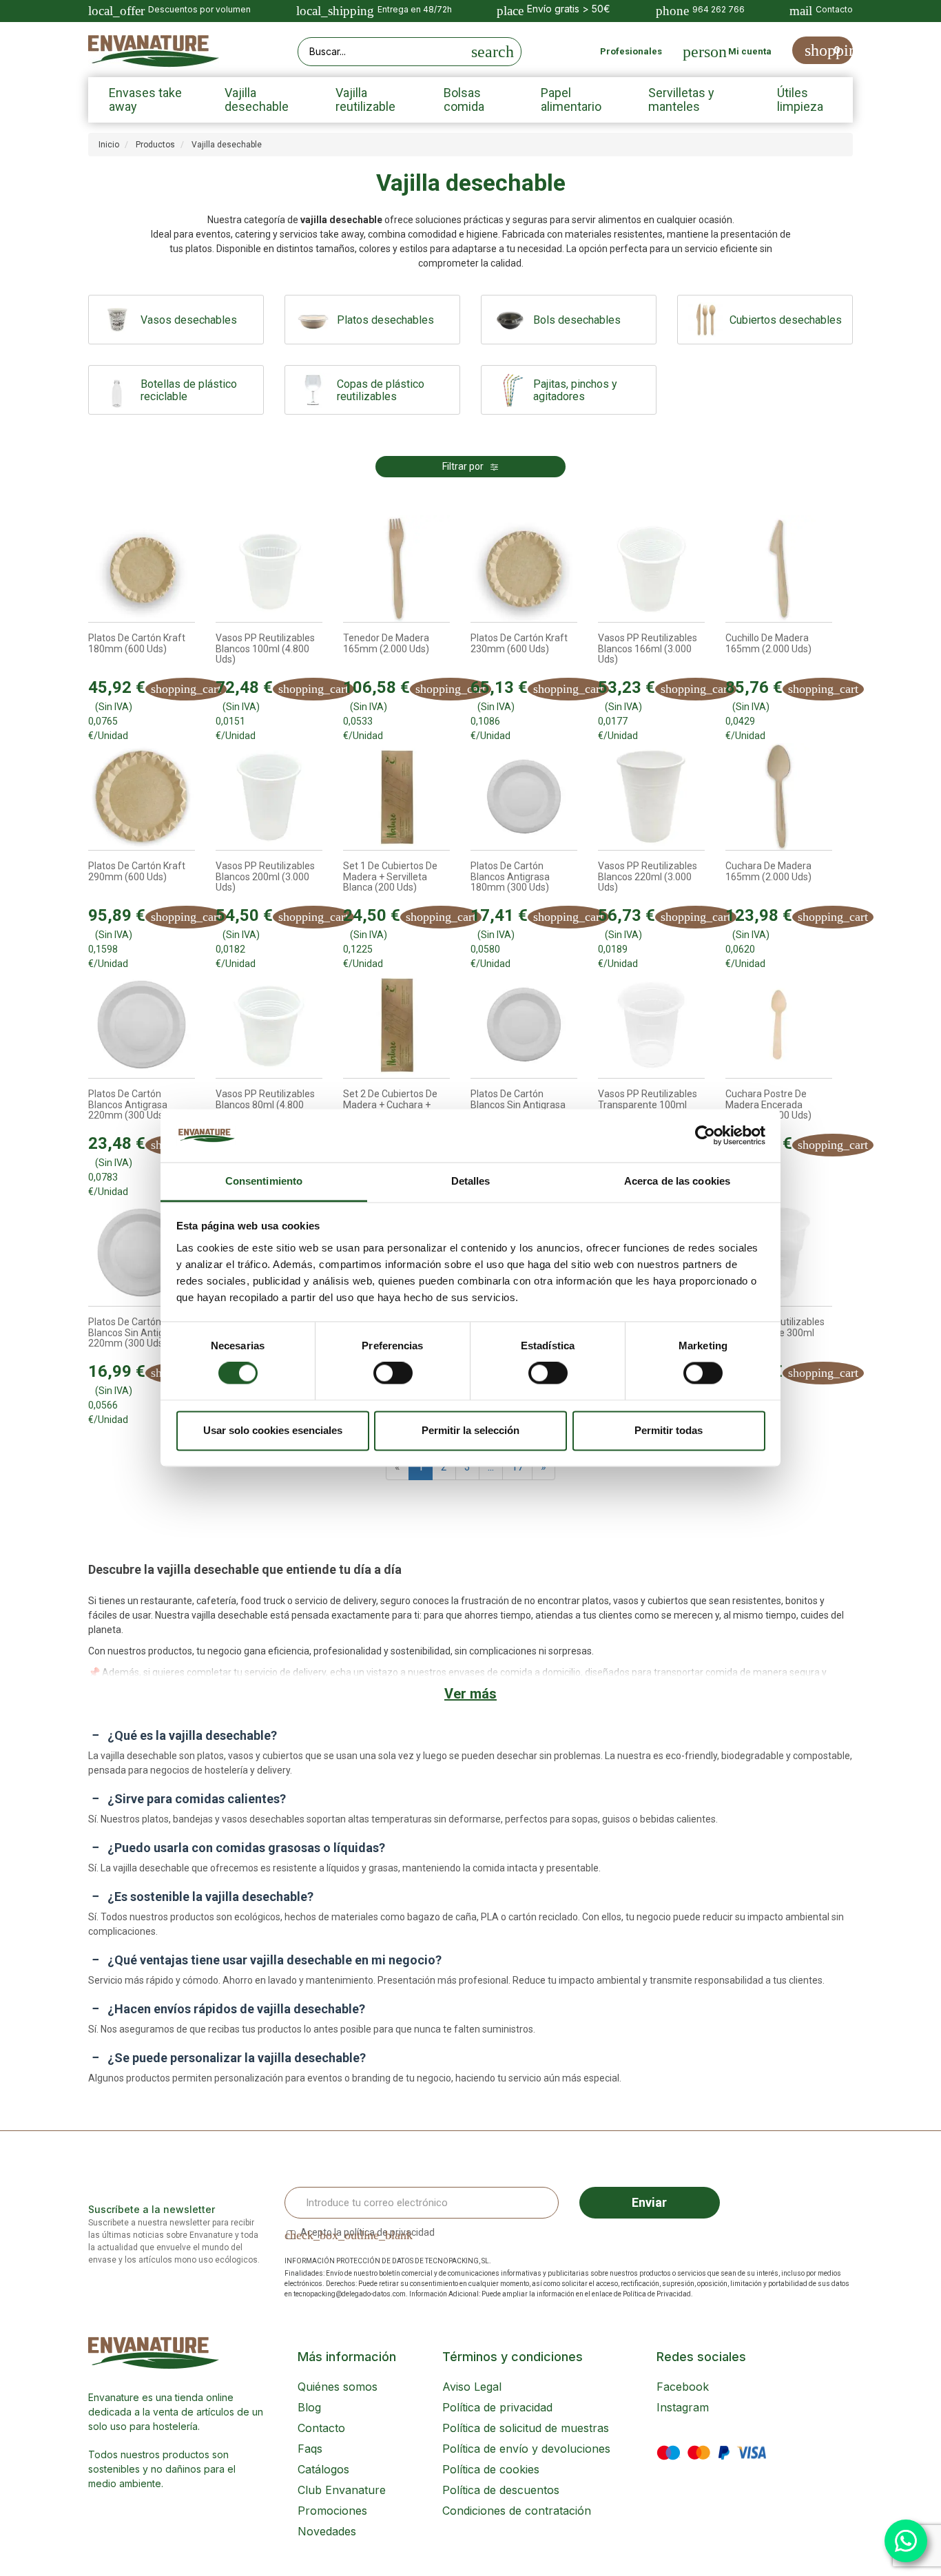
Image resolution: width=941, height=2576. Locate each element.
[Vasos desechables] (118, 320)
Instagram (683, 2407)
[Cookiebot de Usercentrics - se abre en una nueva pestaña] (705, 1136)
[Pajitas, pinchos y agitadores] (511, 390)
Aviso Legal (472, 2387)
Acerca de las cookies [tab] (677, 1181)
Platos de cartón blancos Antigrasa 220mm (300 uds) (128, 1105)
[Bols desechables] (511, 320)
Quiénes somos (338, 2387)
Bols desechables (577, 320)
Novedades (327, 2531)
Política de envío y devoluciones (526, 2449)
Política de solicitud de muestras (526, 2428)
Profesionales (631, 51)
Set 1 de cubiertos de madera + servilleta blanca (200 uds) (390, 877)
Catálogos (323, 2469)
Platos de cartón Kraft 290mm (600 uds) (137, 871)
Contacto (321, 2428)
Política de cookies (491, 2469)
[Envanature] (154, 51)
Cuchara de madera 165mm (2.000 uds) (768, 871)
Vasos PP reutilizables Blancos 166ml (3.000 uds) (648, 649)
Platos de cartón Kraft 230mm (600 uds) (519, 643)
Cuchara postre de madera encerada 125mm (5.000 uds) (768, 1105)
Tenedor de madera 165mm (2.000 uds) (386, 643)
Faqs (310, 2449)
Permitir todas (669, 1430)
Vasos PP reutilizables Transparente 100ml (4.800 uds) (648, 1105)
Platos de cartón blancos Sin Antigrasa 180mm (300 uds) (518, 1105)
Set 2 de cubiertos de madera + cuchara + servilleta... (390, 1105)
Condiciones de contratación (517, 2511)
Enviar (649, 2202)
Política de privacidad (497, 2407)
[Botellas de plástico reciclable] (118, 390)
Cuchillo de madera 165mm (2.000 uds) (768, 643)
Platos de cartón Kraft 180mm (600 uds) (137, 643)
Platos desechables (385, 320)
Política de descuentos (501, 2490)
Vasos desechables (189, 320)
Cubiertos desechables (786, 320)
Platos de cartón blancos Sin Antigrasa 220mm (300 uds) (136, 1333)
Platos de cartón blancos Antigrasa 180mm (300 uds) (510, 877)
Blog (309, 2407)
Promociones (332, 2511)
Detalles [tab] (471, 1181)
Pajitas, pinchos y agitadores (575, 391)
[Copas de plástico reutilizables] (314, 390)
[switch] (393, 1373)
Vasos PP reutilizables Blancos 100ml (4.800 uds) (265, 649)
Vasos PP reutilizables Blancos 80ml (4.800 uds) (265, 1105)
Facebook (683, 2387)
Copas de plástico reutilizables (381, 391)
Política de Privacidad (657, 2294)
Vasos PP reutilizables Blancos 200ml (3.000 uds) (265, 877)
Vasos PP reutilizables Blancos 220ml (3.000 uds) (648, 877)
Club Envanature (342, 2490)
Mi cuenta (750, 51)
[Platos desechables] (314, 320)
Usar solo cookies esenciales (273, 1430)
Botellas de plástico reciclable (189, 391)
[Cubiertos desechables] (707, 320)
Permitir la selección (470, 1430)
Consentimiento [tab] (264, 1181)
